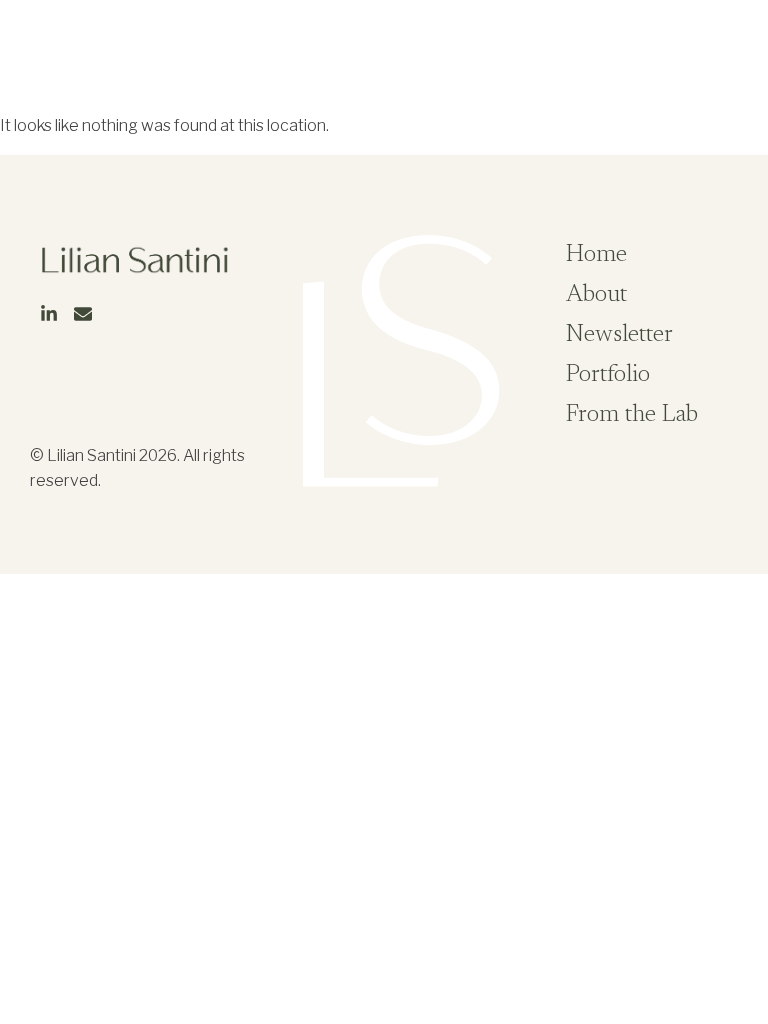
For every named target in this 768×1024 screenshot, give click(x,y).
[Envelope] (738, 63)
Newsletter (619, 335)
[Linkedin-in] (708, 63)
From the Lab (632, 415)
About (596, 295)
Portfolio (608, 375)
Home (596, 255)
